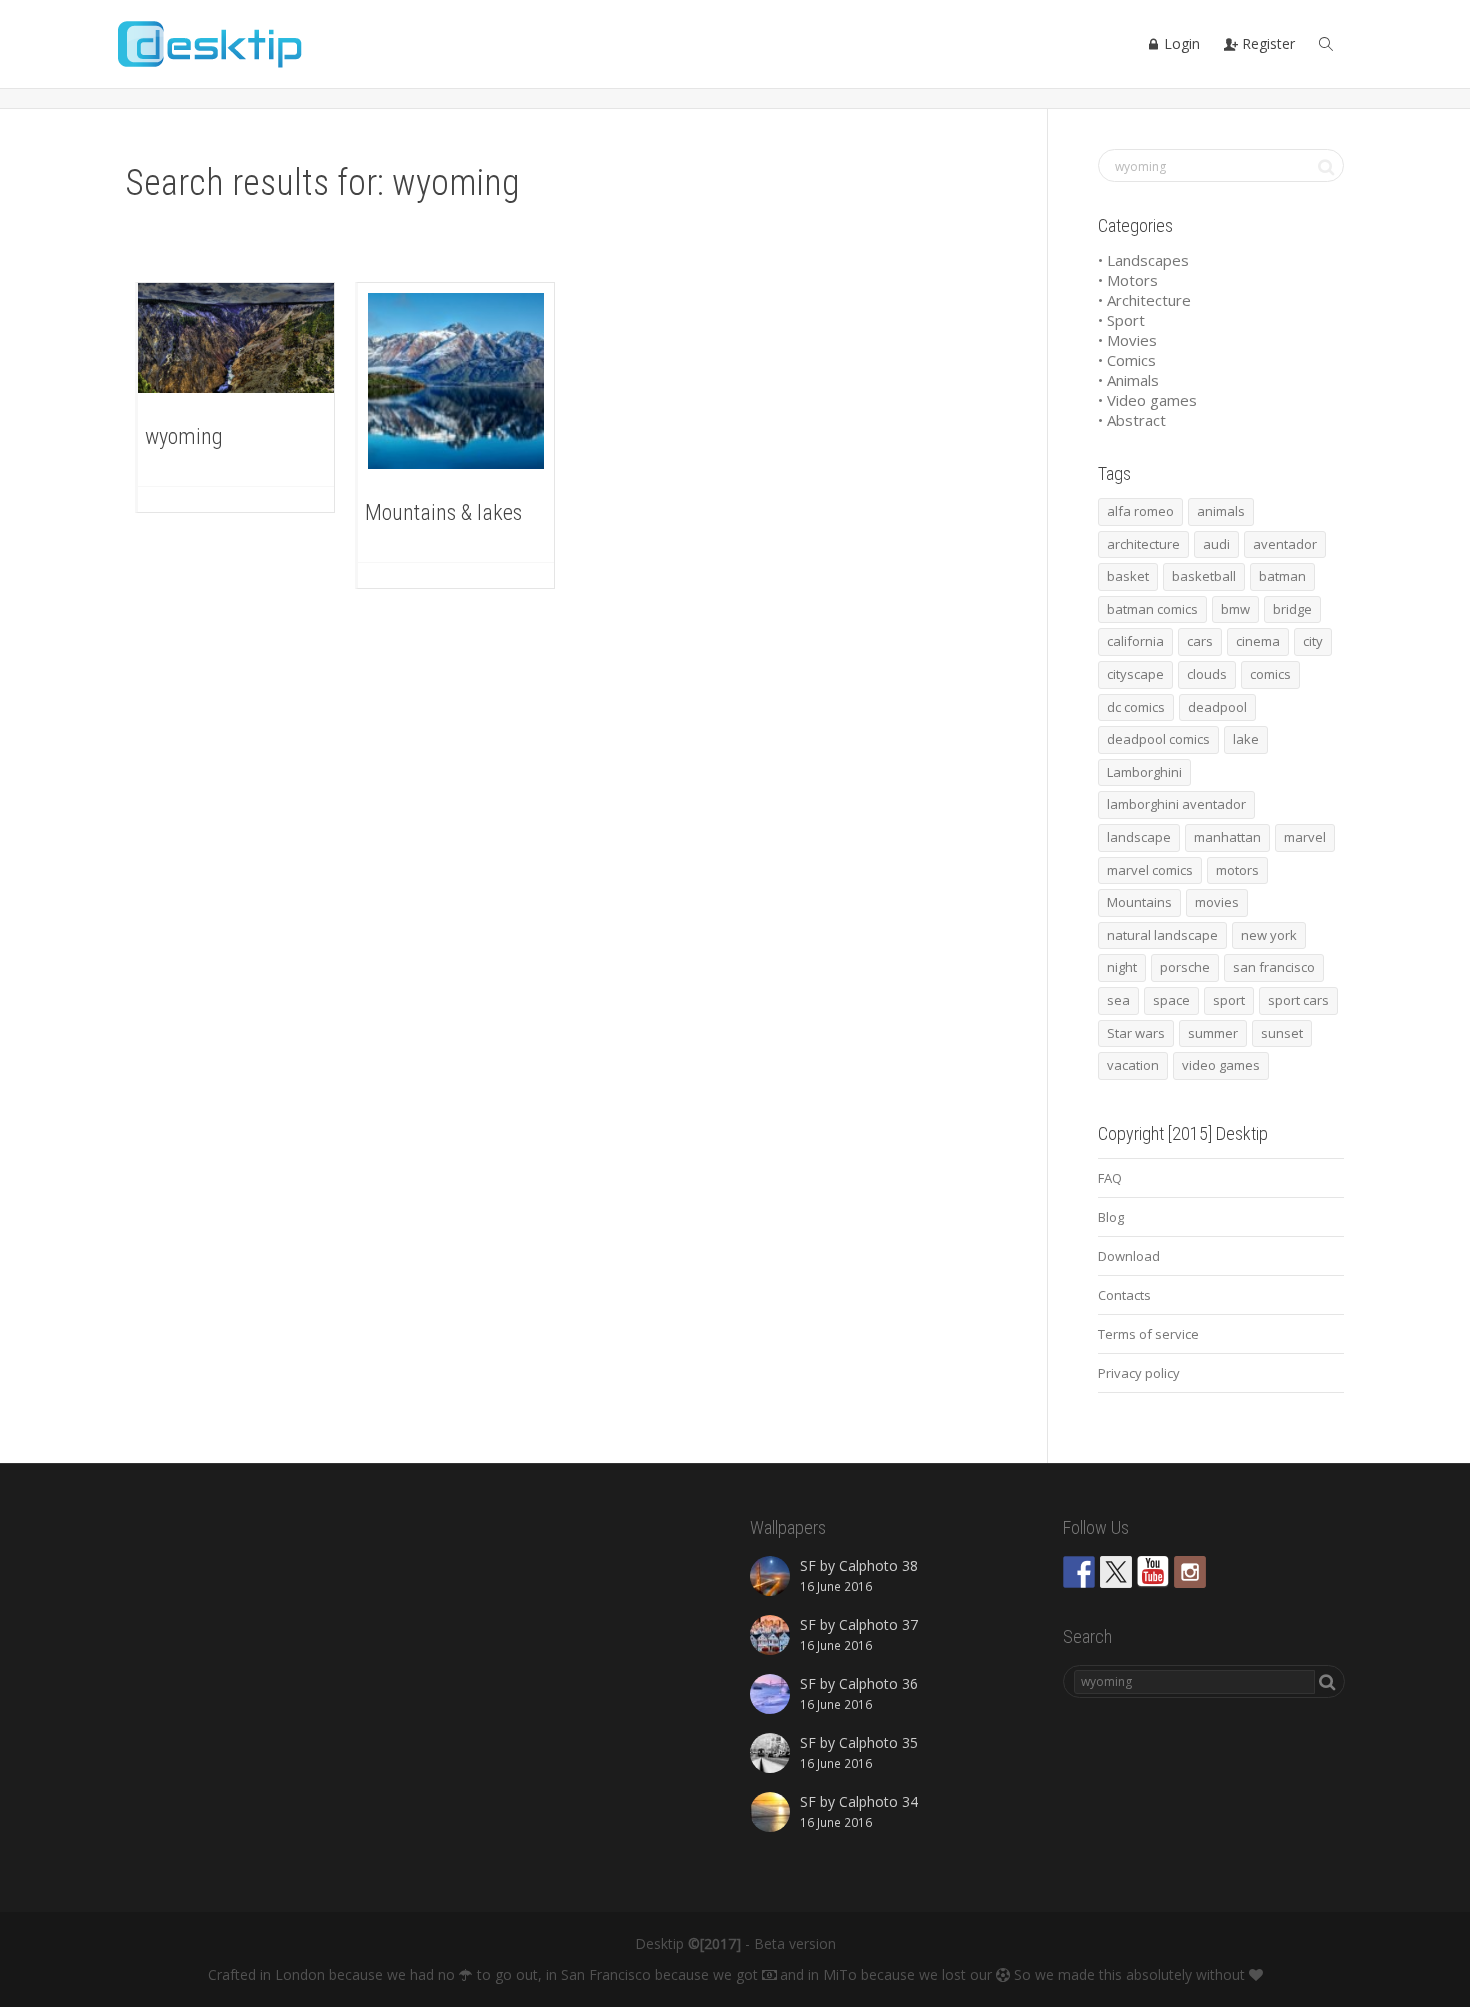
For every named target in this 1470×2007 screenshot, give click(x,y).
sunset (1282, 1033)
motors (1237, 870)
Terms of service (1148, 1334)
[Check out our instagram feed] (1190, 1572)
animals (1221, 511)
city (1313, 641)
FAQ (1110, 1178)
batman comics (1152, 609)
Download (1129, 1256)
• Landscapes (1143, 260)
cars (1200, 641)
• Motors (1128, 280)
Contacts (1124, 1295)
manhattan (1227, 837)
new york (1269, 935)
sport (1229, 1000)
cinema (1258, 641)
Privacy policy (1139, 1373)
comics (1270, 674)
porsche (1185, 967)
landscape (1139, 837)
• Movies (1127, 340)
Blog (1111, 1217)
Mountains (1139, 902)
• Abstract (1132, 420)
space (1171, 1000)
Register (1266, 43)
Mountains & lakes (443, 512)
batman (1282, 576)
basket (1128, 576)
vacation (1133, 1065)
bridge (1292, 609)
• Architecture (1144, 300)
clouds (1207, 674)
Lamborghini (1144, 772)
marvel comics (1150, 870)
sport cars (1298, 1000)
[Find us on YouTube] (1153, 1572)
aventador (1285, 544)
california (1135, 641)
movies (1217, 902)
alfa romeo (1140, 511)
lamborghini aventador (1176, 804)
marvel (1305, 837)
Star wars (1136, 1033)
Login (1180, 43)
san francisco (1274, 967)
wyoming (184, 436)
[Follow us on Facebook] (1079, 1572)
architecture (1143, 544)
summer (1213, 1033)
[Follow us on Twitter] (1116, 1572)
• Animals (1128, 380)
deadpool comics (1158, 739)
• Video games (1147, 400)
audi (1216, 544)
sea (1118, 1000)
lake (1246, 739)
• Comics (1127, 360)
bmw (1235, 609)
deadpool (1217, 707)
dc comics (1136, 707)
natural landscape (1162, 935)
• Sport (1121, 320)
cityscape (1135, 674)
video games (1221, 1065)
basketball (1204, 576)
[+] (236, 338)
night (1122, 967)
